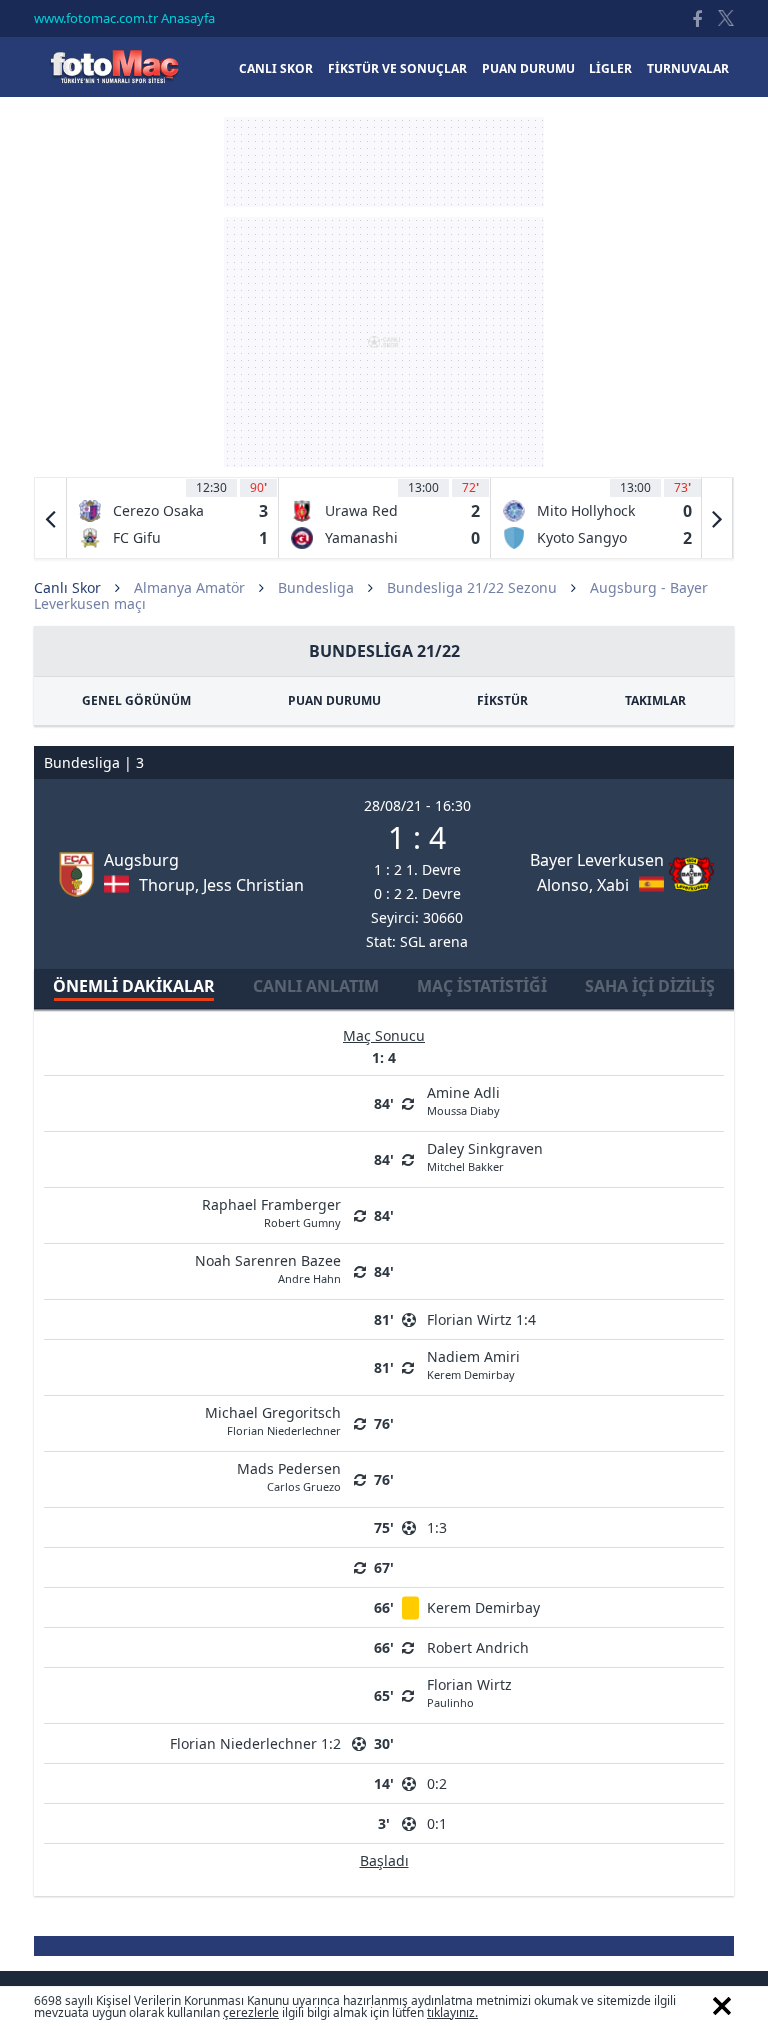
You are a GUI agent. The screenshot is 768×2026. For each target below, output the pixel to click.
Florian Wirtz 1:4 (481, 1319)
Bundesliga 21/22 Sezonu (472, 587)
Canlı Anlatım (316, 986)
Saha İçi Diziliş (650, 986)
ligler (610, 68)
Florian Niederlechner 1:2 (255, 1743)
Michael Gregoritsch (273, 1419)
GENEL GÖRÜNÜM (136, 700)
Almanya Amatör (189, 587)
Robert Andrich (478, 1647)
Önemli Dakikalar (134, 986)
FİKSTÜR (502, 700)
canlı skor (276, 68)
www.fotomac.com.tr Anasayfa (124, 18)
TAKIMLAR (655, 700)
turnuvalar (688, 68)
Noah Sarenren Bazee (268, 1267)
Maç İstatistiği (482, 986)
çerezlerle (251, 2012)
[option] (173, 518)
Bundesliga (316, 587)
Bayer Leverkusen (597, 860)
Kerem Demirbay (483, 1607)
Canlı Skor (114, 66)
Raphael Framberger (271, 1211)
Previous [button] (51, 518)
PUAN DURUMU (334, 700)
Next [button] (717, 518)
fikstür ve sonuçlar (397, 68)
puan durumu (528, 68)
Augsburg (141, 860)
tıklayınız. (452, 2012)
